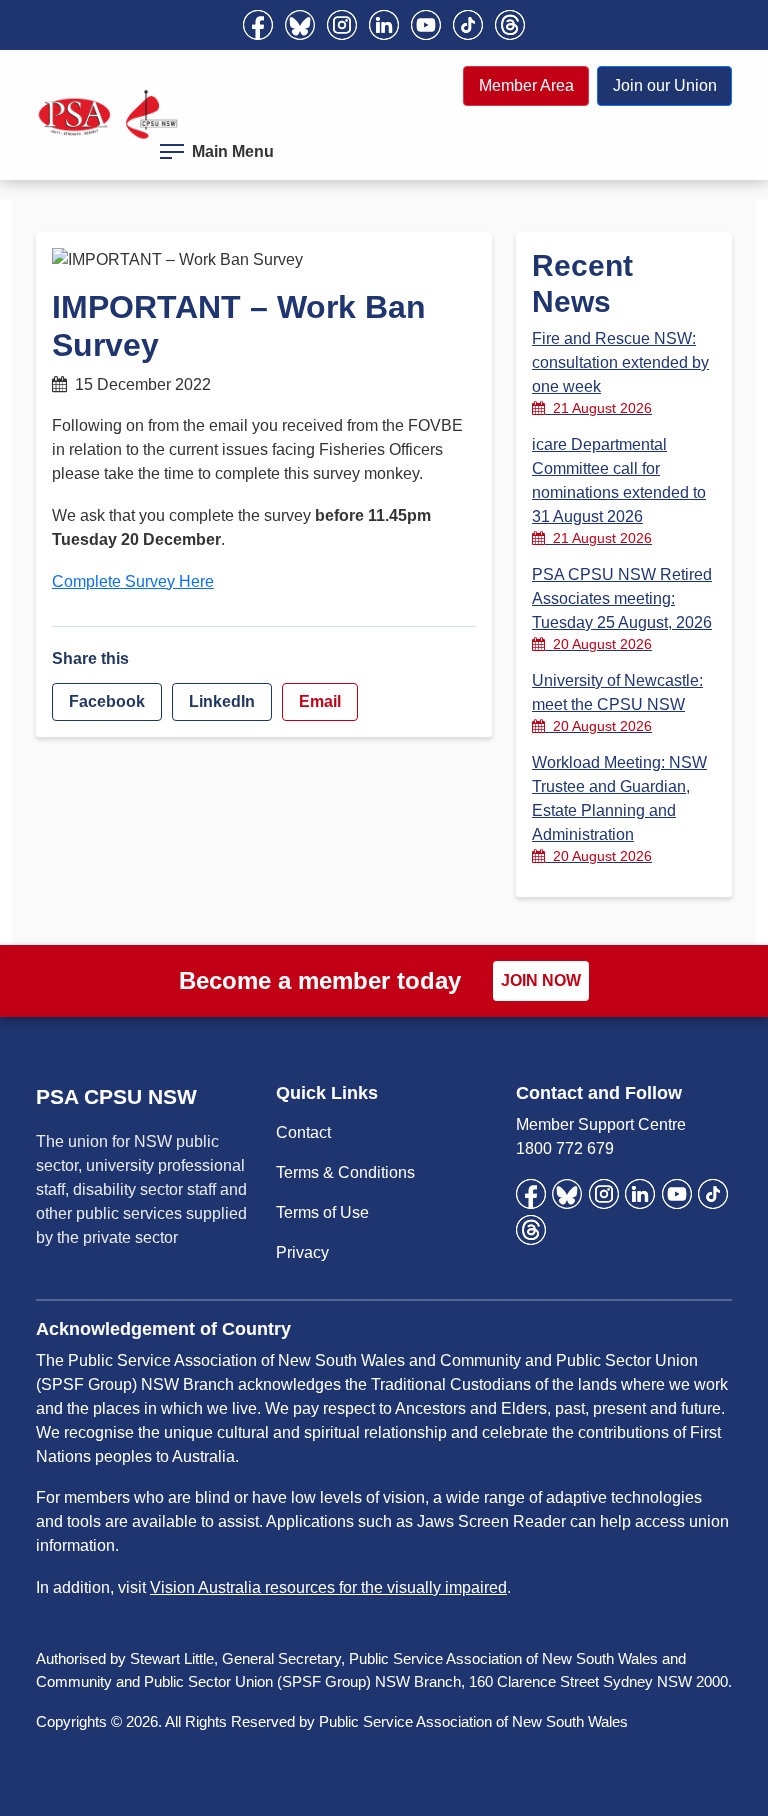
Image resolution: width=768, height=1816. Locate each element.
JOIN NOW (541, 980)
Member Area (526, 85)
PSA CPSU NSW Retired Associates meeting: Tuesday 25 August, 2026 (622, 609)
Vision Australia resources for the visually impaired (328, 1587)
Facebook (107, 701)
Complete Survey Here (133, 581)
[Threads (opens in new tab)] (510, 25)
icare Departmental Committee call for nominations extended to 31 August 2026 (619, 491)
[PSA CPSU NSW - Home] (108, 114)
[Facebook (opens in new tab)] (258, 25)
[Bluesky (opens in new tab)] (300, 25)
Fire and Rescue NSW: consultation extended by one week (620, 373)
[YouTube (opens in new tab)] (426, 25)
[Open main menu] (172, 148)
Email (320, 701)
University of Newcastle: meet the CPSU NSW (617, 703)
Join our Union (665, 85)
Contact (303, 1132)
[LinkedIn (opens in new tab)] (384, 25)
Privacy (302, 1252)
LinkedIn (222, 701)
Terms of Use (322, 1212)
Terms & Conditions (345, 1172)
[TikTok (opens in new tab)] (468, 25)
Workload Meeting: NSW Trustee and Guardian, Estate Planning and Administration (619, 809)
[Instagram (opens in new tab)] (342, 25)
